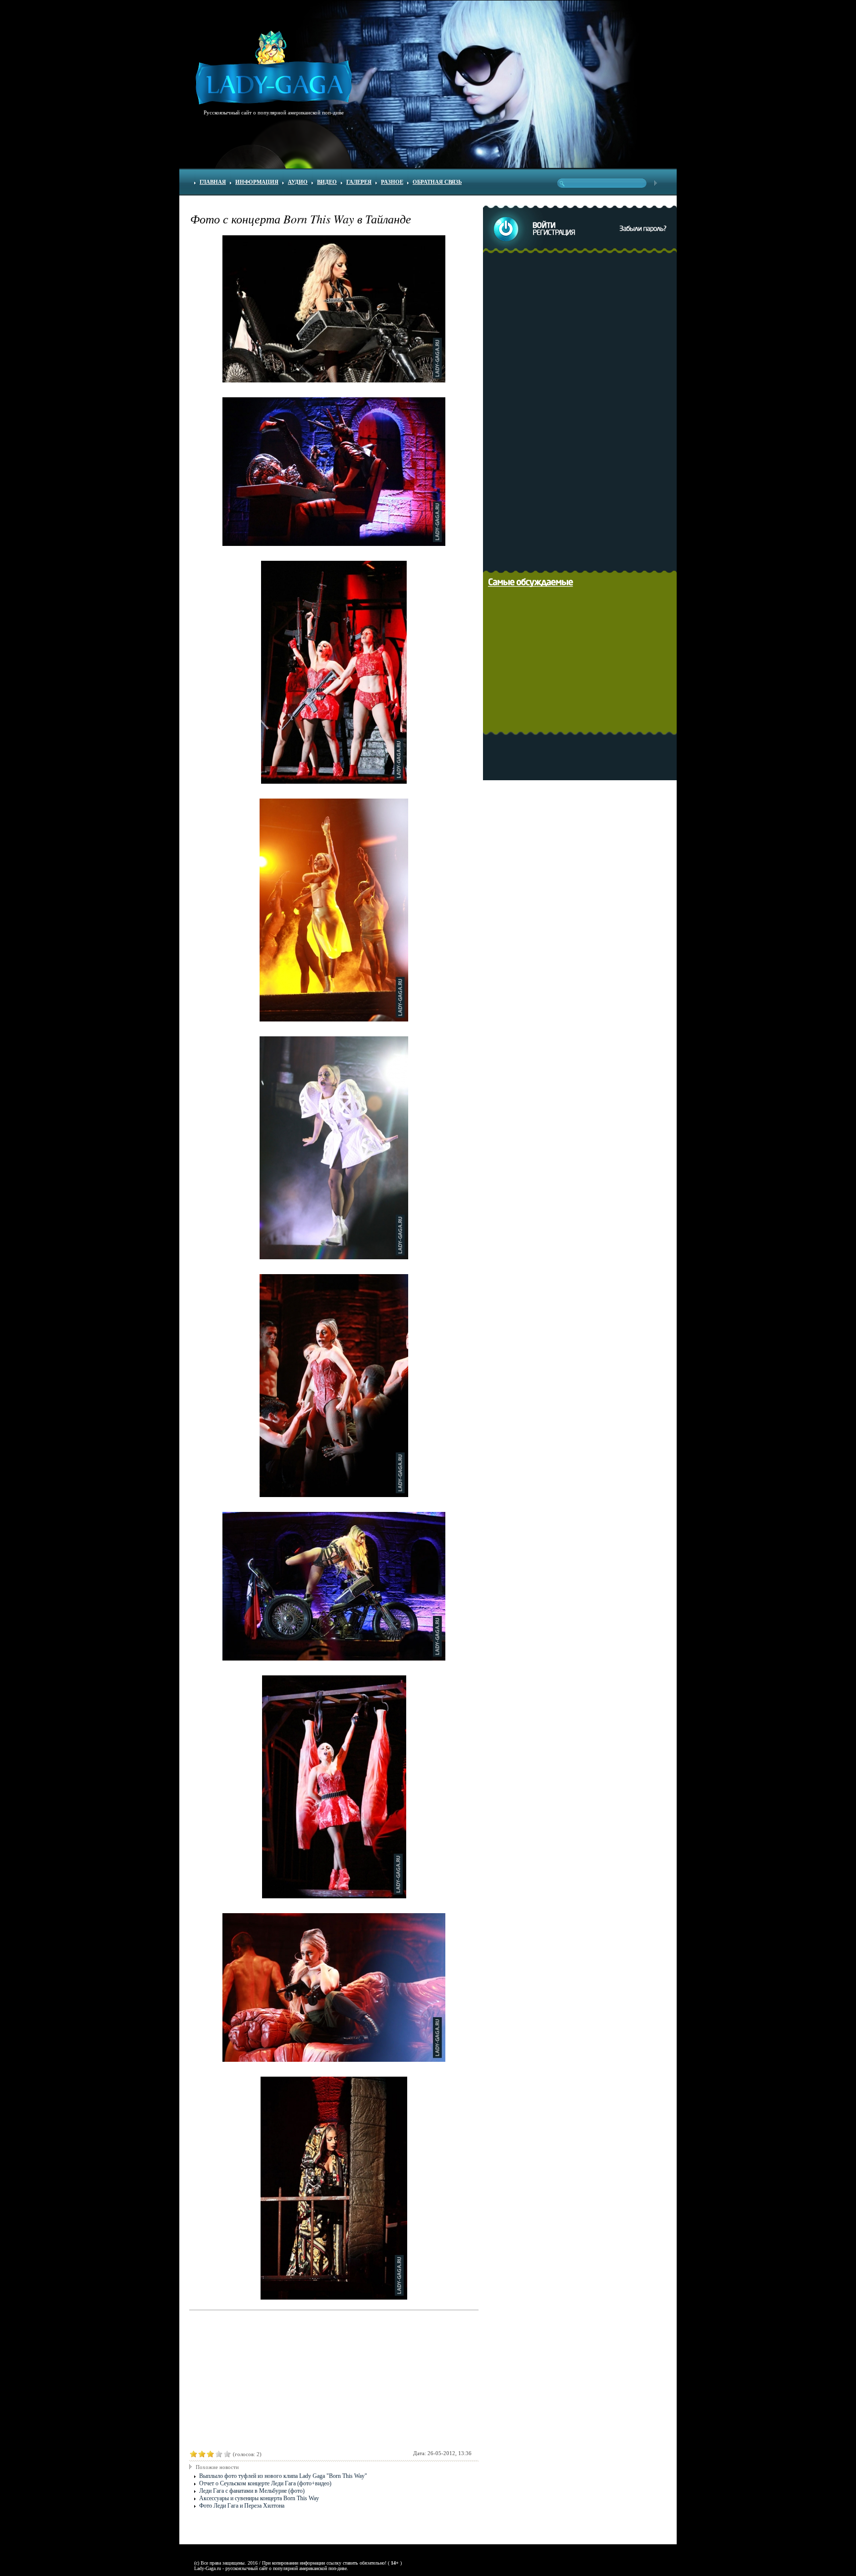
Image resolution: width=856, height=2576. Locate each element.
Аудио (298, 182)
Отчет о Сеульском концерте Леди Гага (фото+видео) (265, 2483)
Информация (257, 182)
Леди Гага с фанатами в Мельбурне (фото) (252, 2491)
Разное (392, 182)
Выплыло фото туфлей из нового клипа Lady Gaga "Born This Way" (283, 2476)
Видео (327, 182)
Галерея (359, 182)
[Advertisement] (583, 410)
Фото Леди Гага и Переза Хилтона (242, 2506)
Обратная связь (437, 182)
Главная (213, 182)
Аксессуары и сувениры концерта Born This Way (259, 2498)
